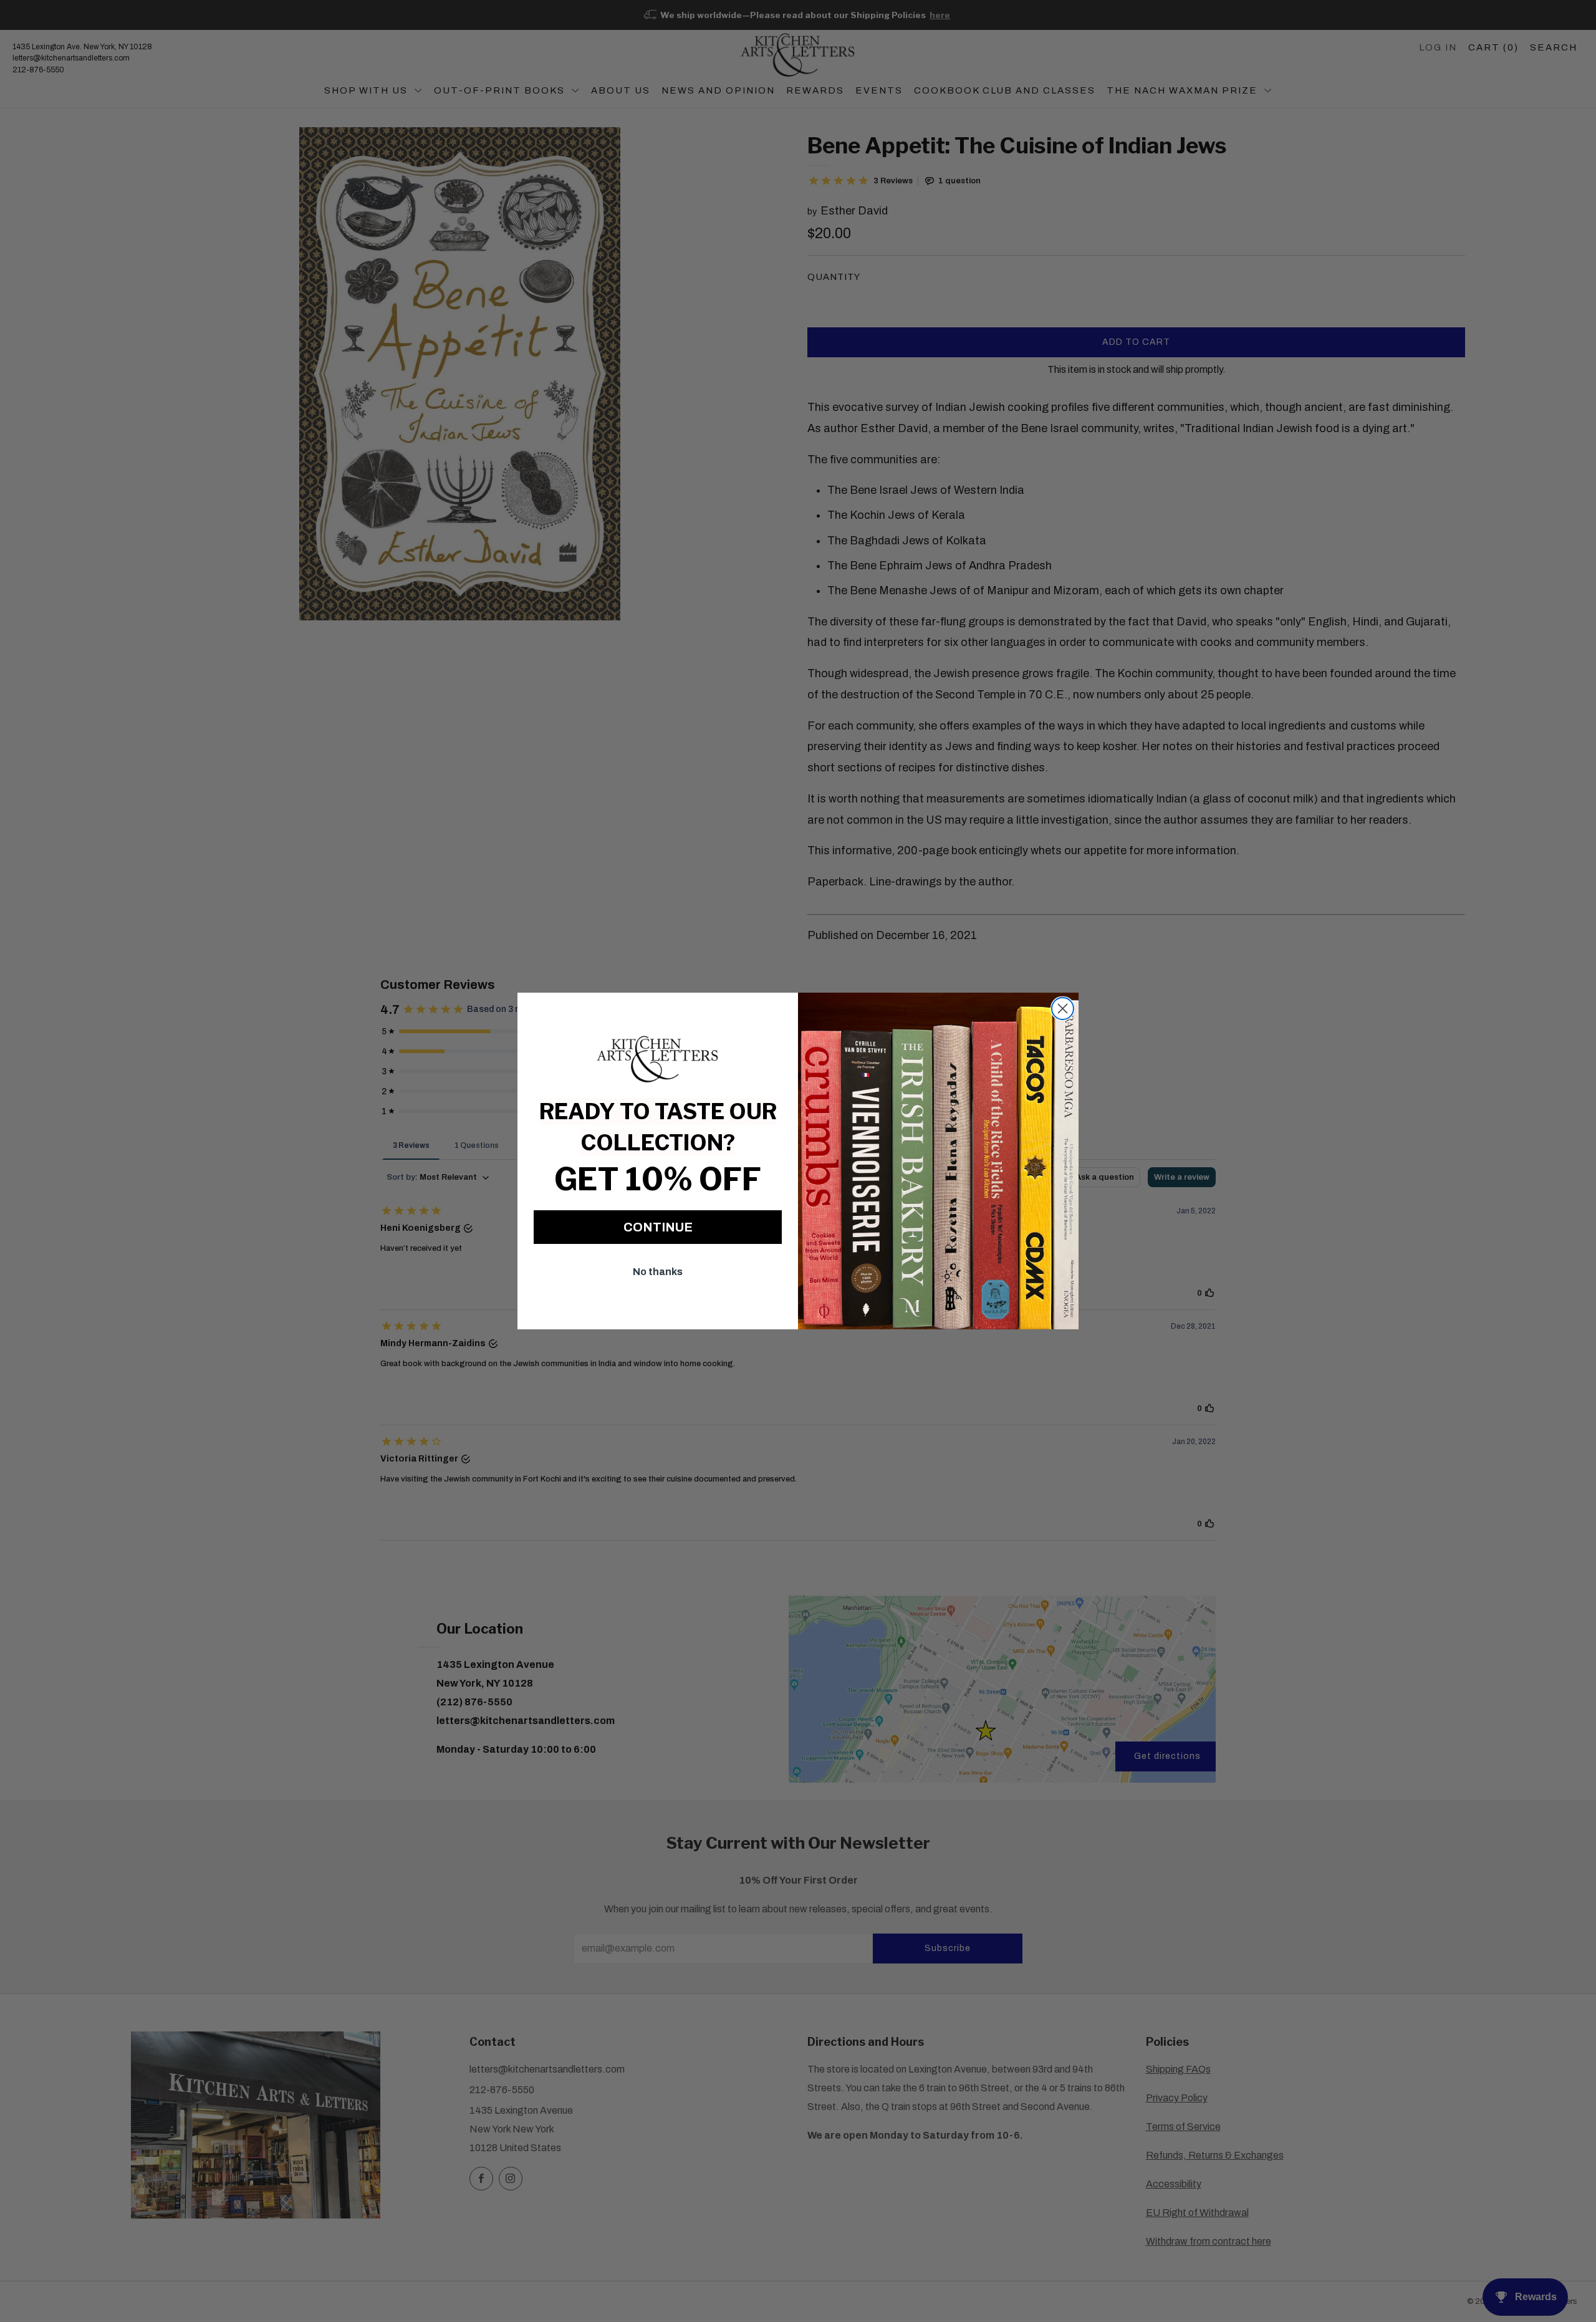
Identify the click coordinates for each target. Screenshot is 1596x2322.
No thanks (658, 1272)
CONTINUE (658, 1227)
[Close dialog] (1063, 1009)
